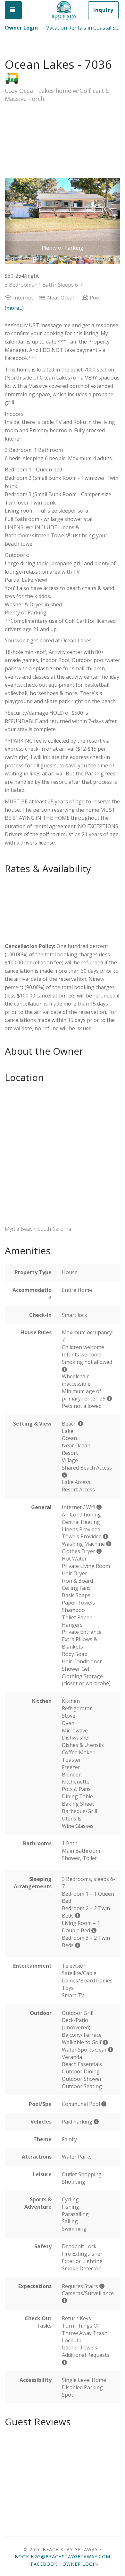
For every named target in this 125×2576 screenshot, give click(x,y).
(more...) (14, 308)
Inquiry (103, 10)
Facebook (44, 2564)
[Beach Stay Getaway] (64, 11)
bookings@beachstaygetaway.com (63, 2557)
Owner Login (21, 28)
